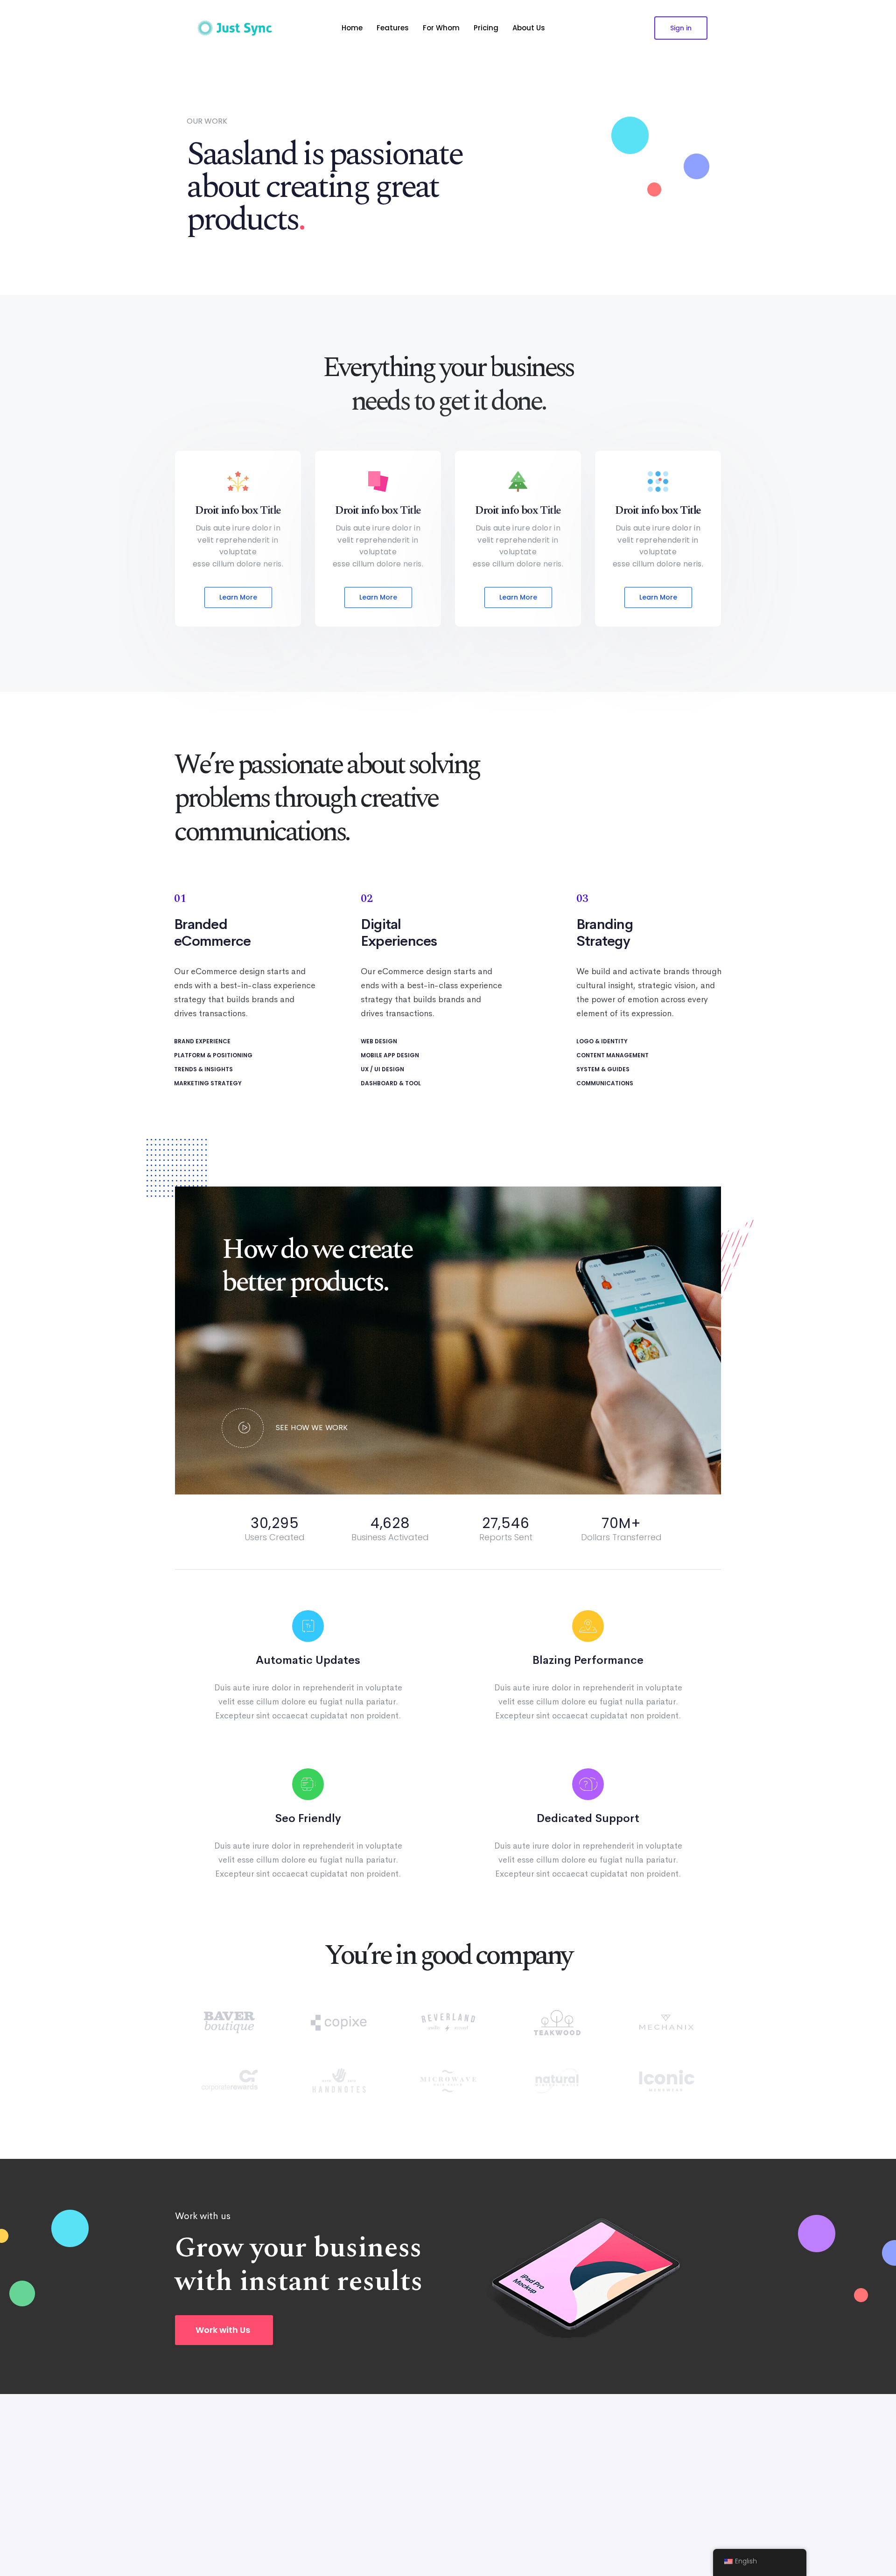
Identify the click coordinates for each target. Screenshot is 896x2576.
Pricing (486, 28)
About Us (529, 28)
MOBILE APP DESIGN (390, 1055)
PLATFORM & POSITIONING (213, 1055)
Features (393, 28)
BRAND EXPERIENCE (202, 1041)
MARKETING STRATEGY (208, 1083)
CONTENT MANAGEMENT (612, 1055)
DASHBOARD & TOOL (391, 1083)
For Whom (441, 28)
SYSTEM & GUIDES (603, 1069)
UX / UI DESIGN (382, 1069)
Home (352, 28)
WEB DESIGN (379, 1041)
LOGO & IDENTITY (602, 1041)
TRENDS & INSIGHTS (203, 1069)
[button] (224, 2330)
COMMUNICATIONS (605, 1083)
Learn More (238, 597)
